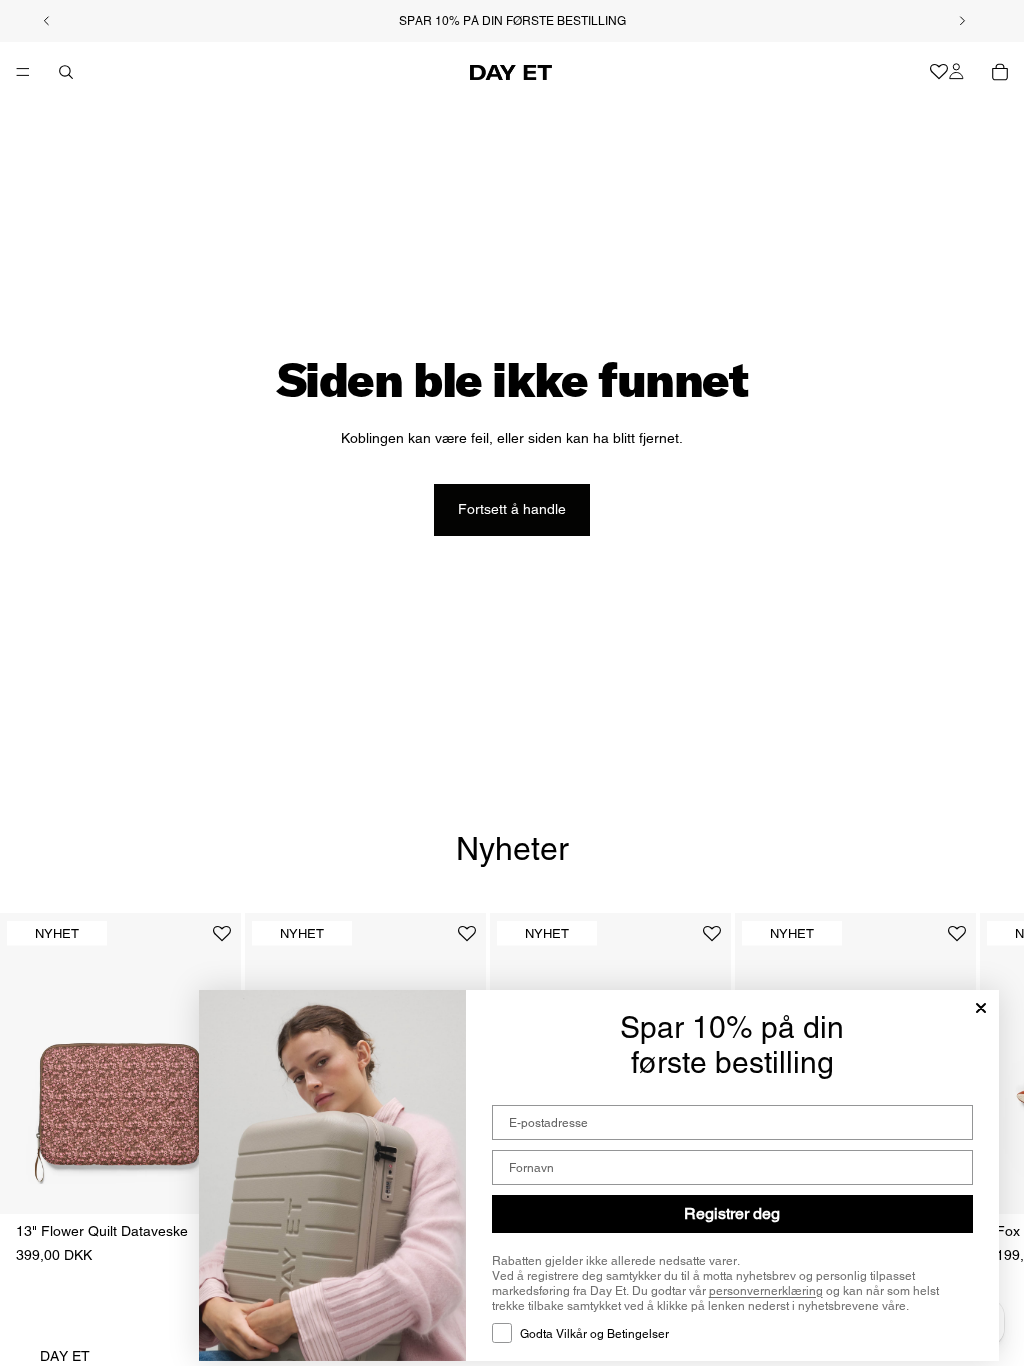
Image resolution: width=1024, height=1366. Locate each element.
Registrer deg (732, 1213)
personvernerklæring (766, 1291)
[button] (222, 941)
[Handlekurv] (1000, 72)
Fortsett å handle (512, 509)
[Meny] (23, 72)
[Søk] (66, 72)
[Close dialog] (981, 1008)
